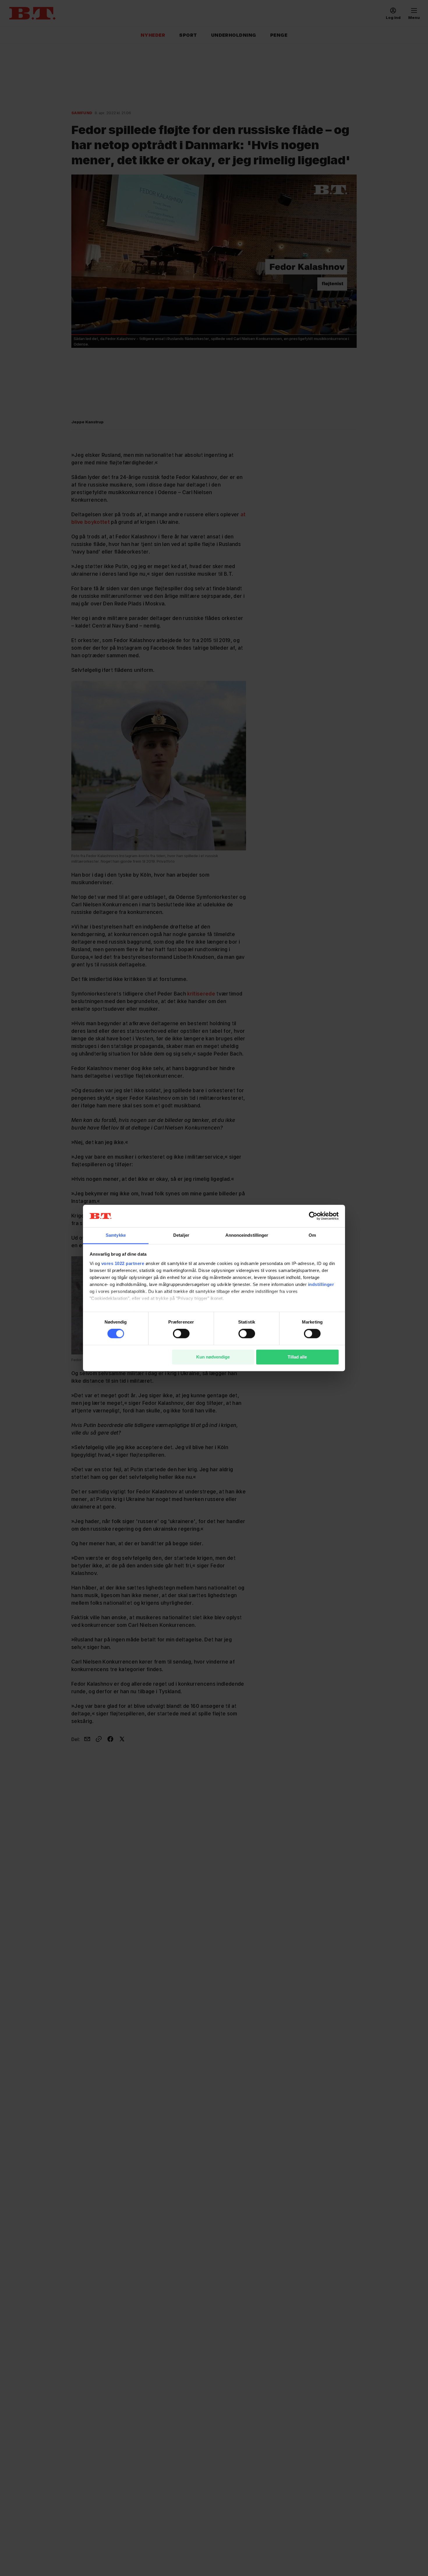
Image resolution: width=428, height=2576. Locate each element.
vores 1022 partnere (123, 1263)
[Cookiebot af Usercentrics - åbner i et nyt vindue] (313, 1216)
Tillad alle (297, 1357)
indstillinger (321, 1284)
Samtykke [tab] (116, 1235)
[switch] (181, 1334)
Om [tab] (312, 1235)
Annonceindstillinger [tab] (247, 1235)
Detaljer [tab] (181, 1235)
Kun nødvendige (213, 1357)
